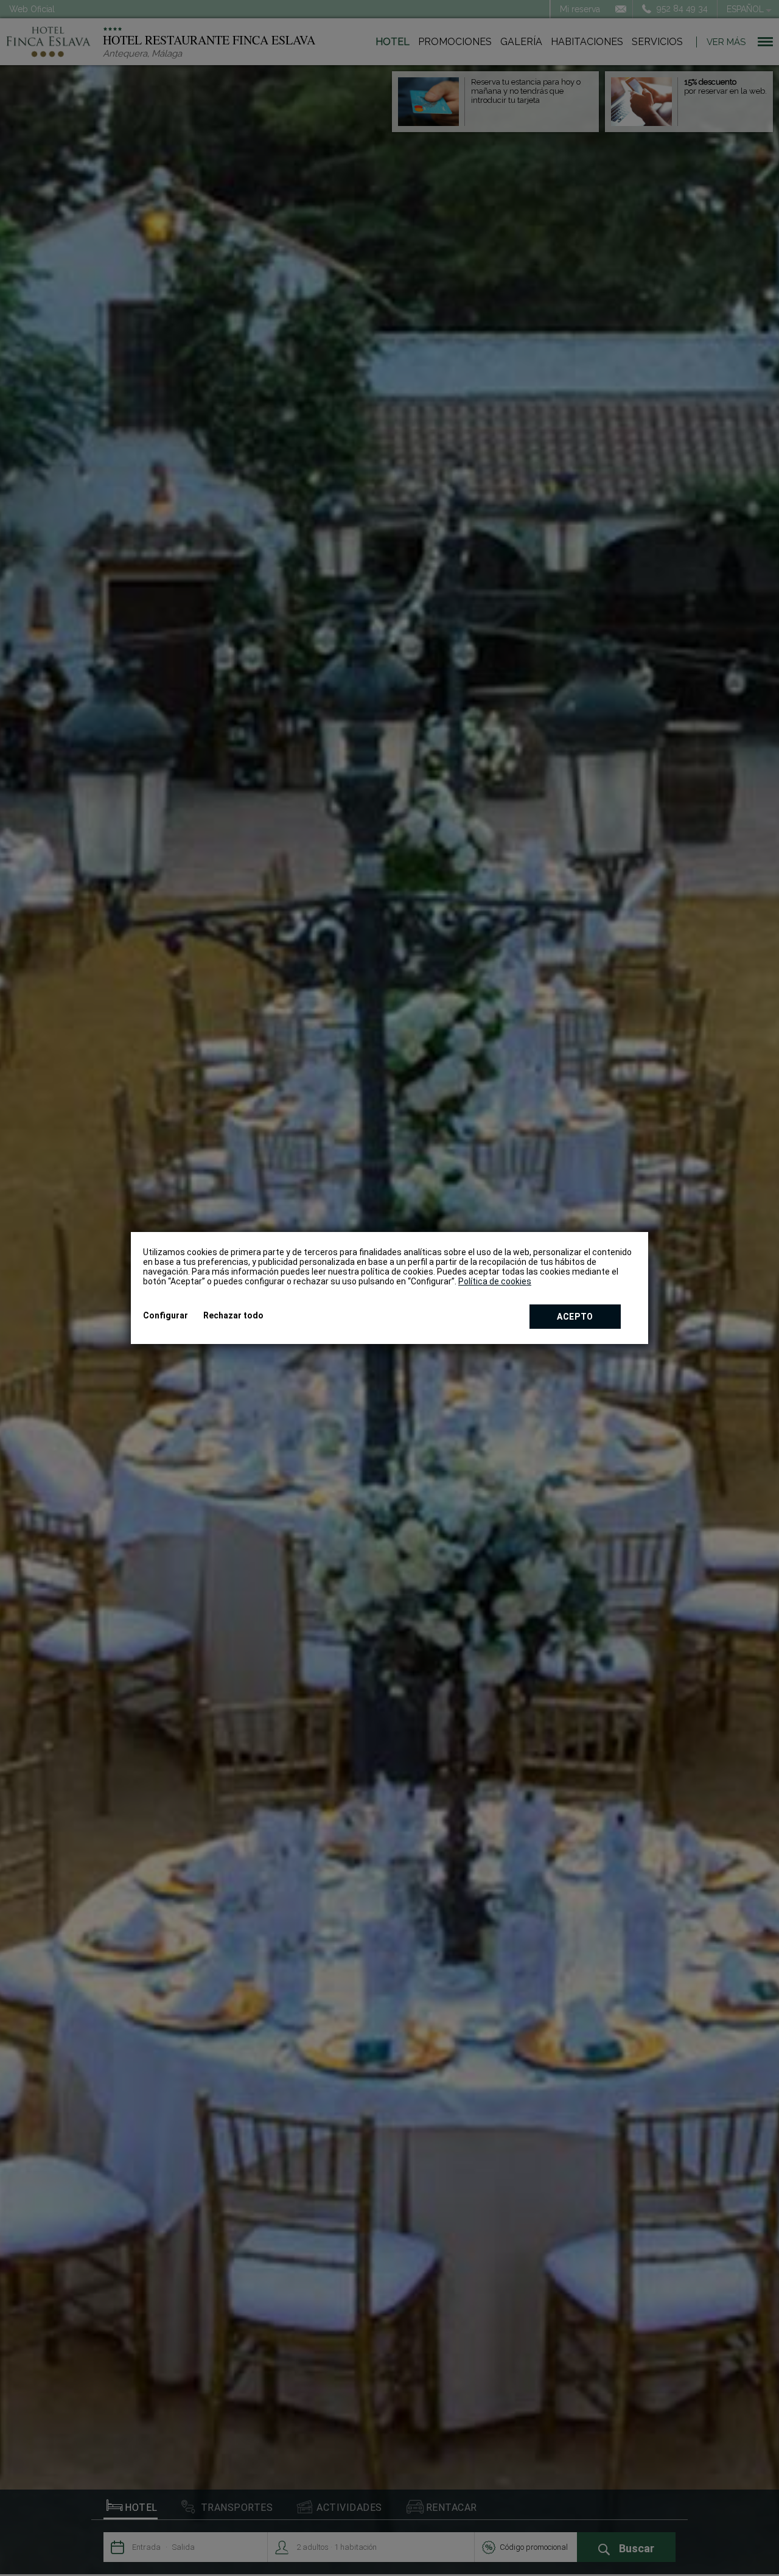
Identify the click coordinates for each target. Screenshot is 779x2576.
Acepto (575, 1317)
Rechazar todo (233, 1315)
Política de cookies (495, 1281)
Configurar (166, 1315)
